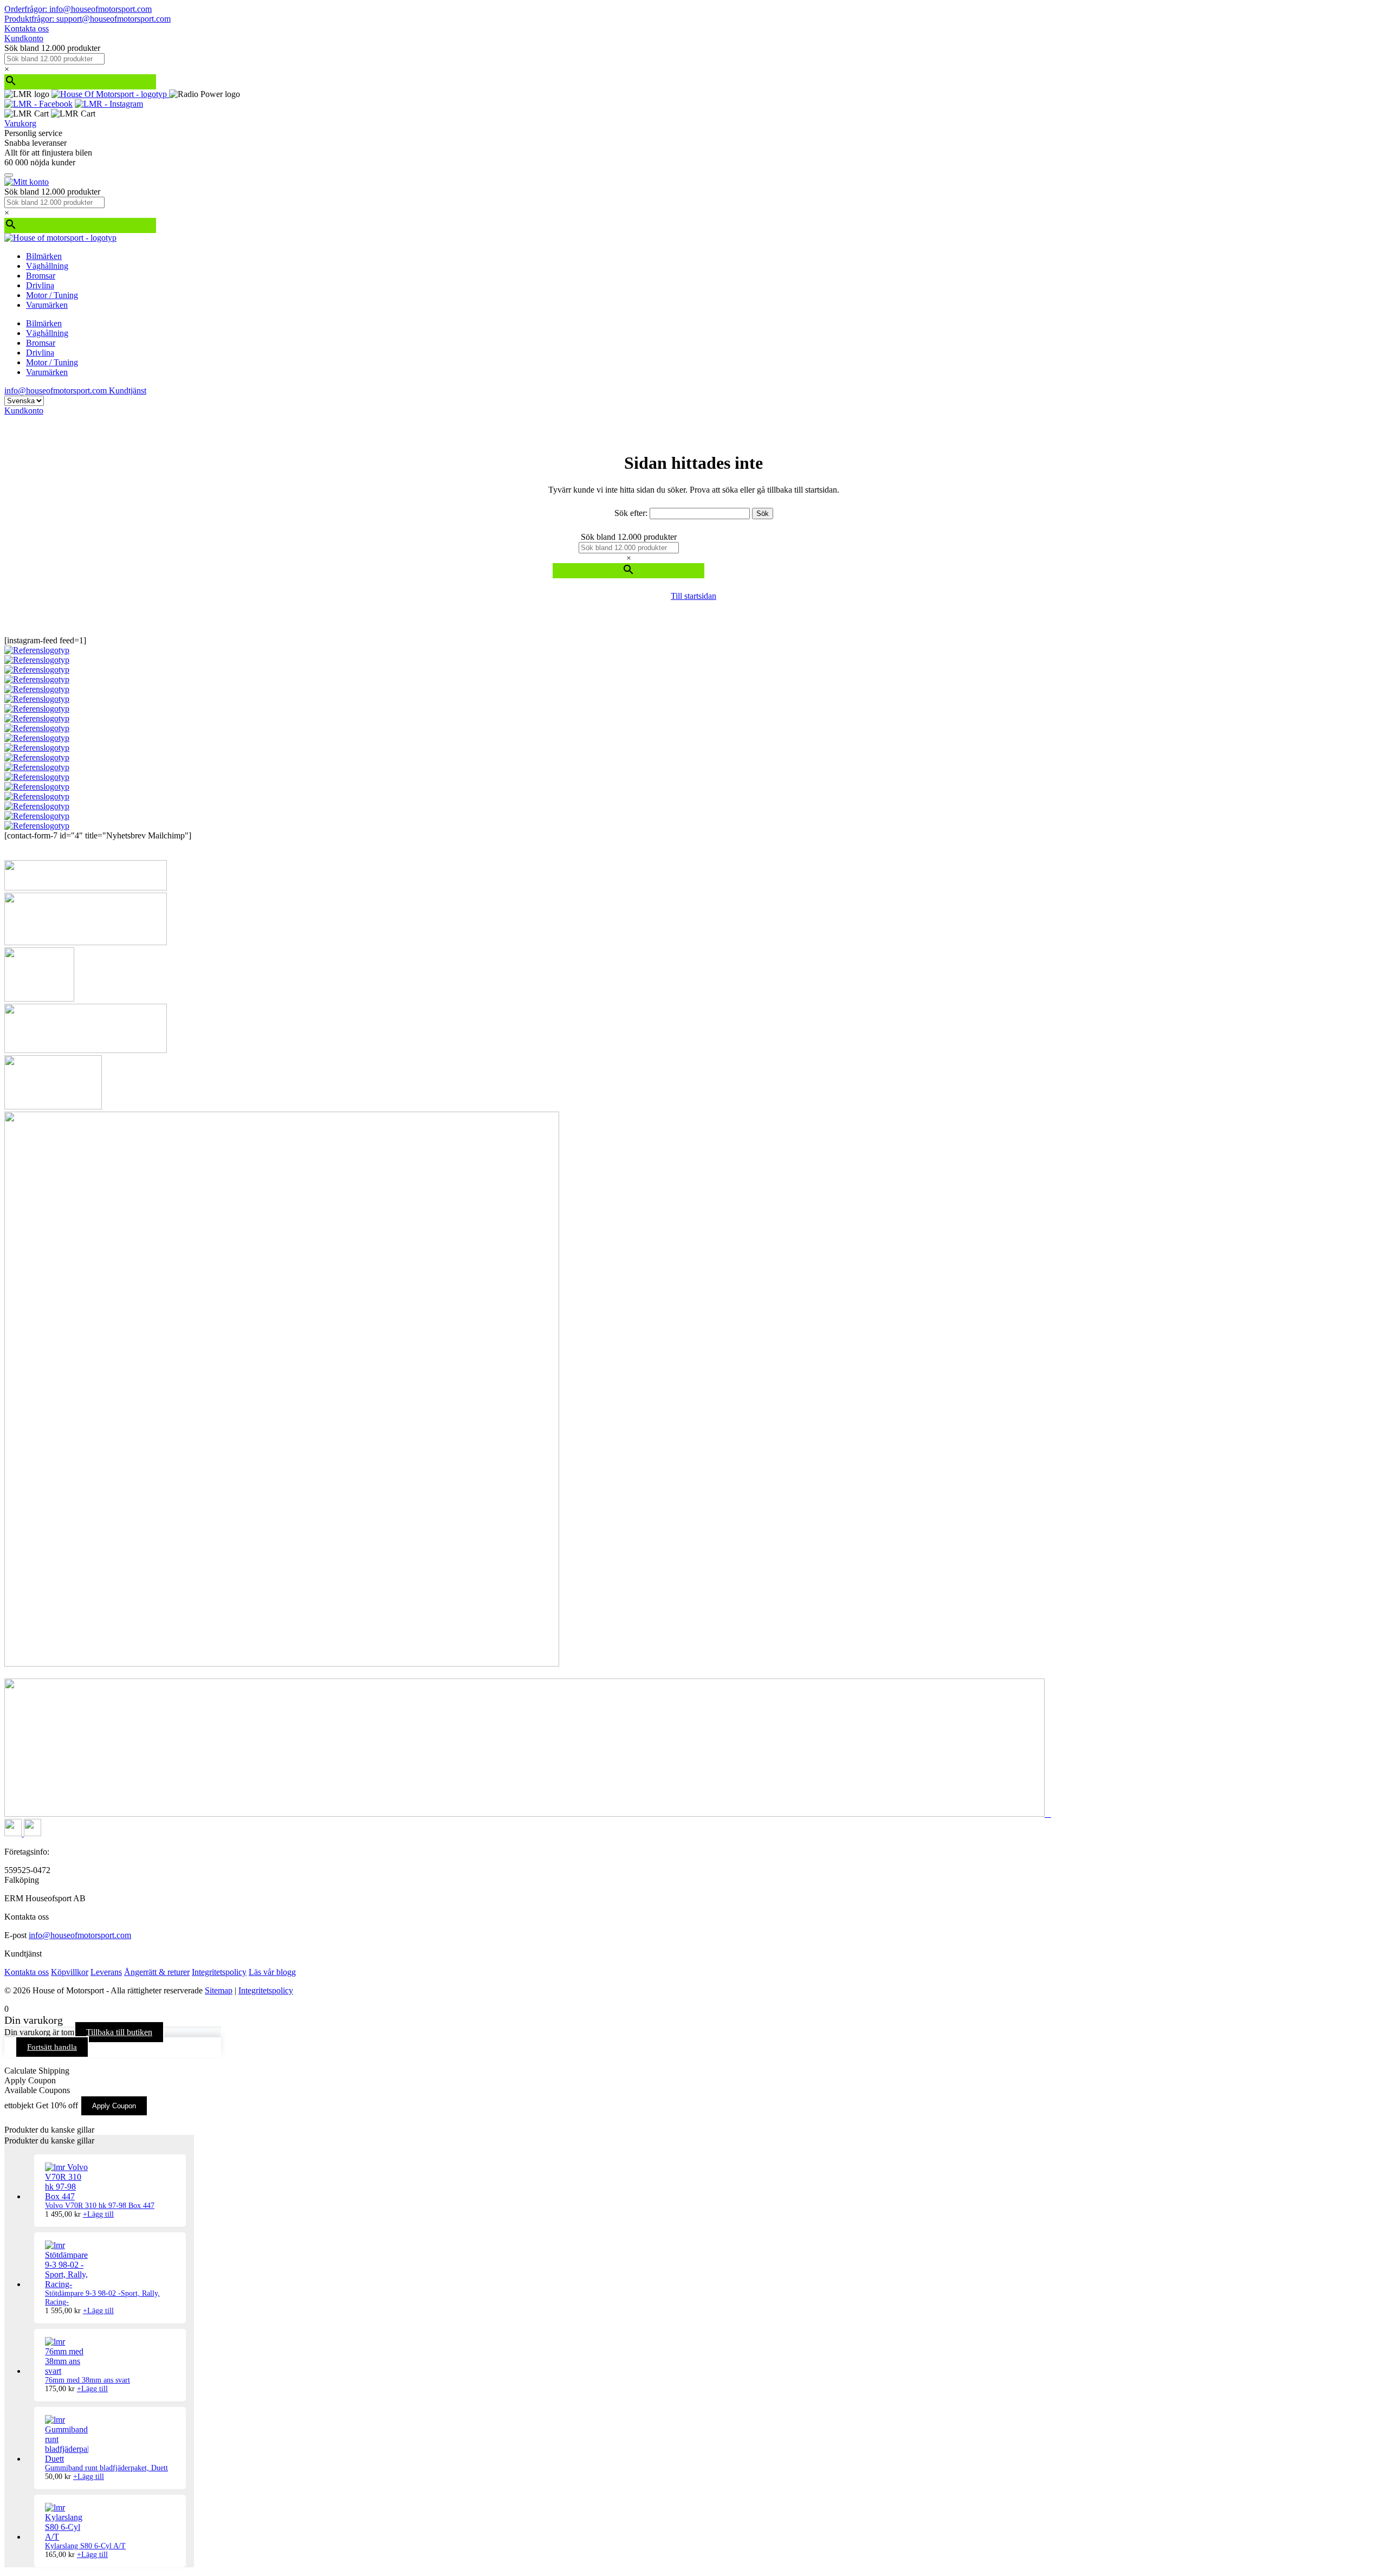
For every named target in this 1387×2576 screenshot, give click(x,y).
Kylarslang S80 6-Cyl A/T (85, 2546)
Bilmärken (44, 256)
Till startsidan (693, 596)
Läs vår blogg (272, 1972)
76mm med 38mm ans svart (88, 2380)
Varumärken (47, 305)
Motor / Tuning (52, 295)
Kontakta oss (27, 28)
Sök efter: (631, 513)
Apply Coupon (114, 2106)
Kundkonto (24, 38)
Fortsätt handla (52, 2047)
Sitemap (219, 1990)
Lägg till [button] (98, 2214)
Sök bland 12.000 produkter (52, 48)
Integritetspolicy (219, 1972)
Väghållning (47, 266)
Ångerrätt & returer (157, 1972)
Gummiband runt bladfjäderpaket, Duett (106, 2468)
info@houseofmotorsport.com (80, 1935)
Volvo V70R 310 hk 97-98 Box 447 (100, 2206)
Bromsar (41, 276)
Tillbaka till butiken (119, 2032)
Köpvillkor (70, 1972)
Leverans (106, 1972)
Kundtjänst (128, 390)
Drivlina (40, 285)
